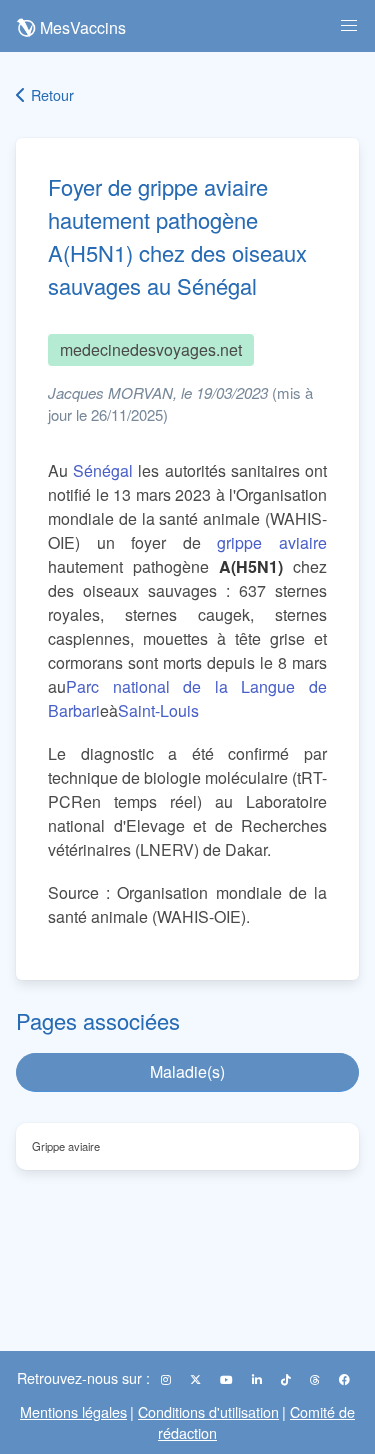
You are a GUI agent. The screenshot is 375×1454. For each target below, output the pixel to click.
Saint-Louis (158, 710)
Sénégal (103, 470)
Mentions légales (73, 1411)
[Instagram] (167, 1379)
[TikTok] (287, 1379)
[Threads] (316, 1379)
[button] (349, 26)
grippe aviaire (272, 542)
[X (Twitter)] (197, 1379)
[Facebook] (344, 1379)
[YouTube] (228, 1379)
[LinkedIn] (258, 1379)
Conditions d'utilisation (208, 1411)
